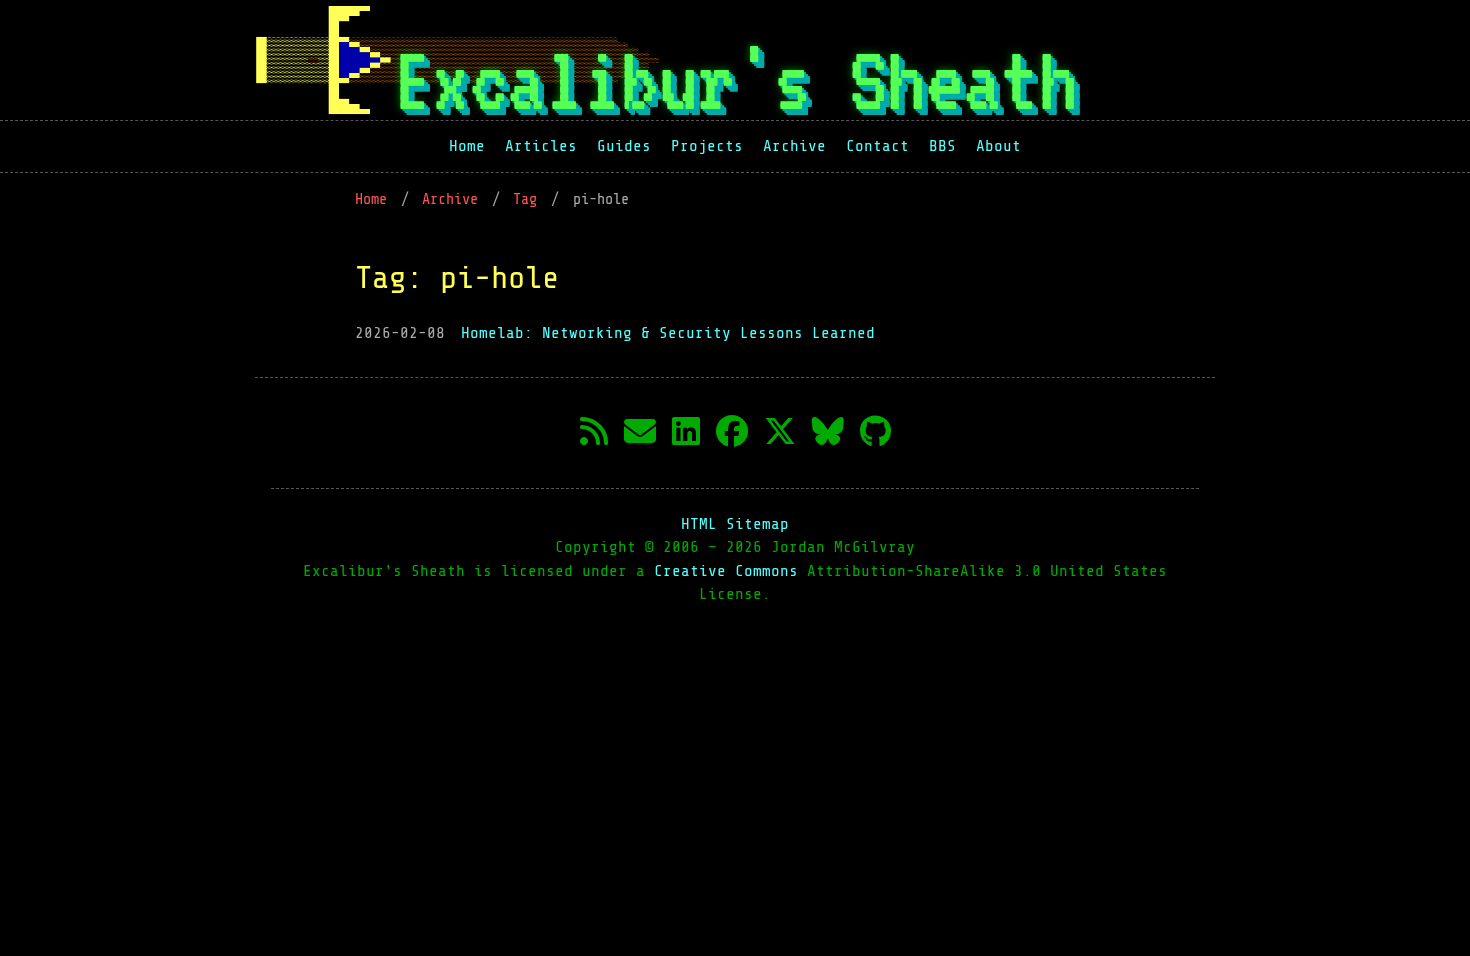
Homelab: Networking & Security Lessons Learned (668, 333)
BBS (942, 146)
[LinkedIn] (686, 433)
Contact (877, 146)
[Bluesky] (828, 433)
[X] (780, 433)
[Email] (640, 433)
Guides (624, 146)
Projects (707, 146)
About (998, 146)
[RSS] (594, 433)
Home (467, 146)
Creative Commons (730, 571)
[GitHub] (875, 433)
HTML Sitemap (735, 524)
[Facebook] (732, 433)
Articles (541, 146)
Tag (529, 199)
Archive (794, 146)
